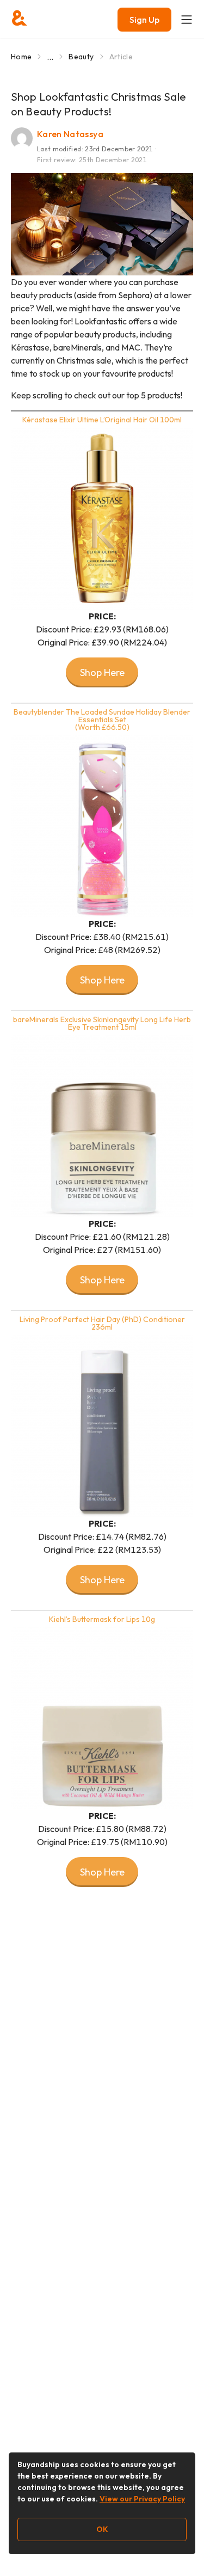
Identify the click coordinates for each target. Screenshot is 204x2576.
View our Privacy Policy (142, 2499)
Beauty (81, 57)
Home (21, 57)
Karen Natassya (70, 134)
